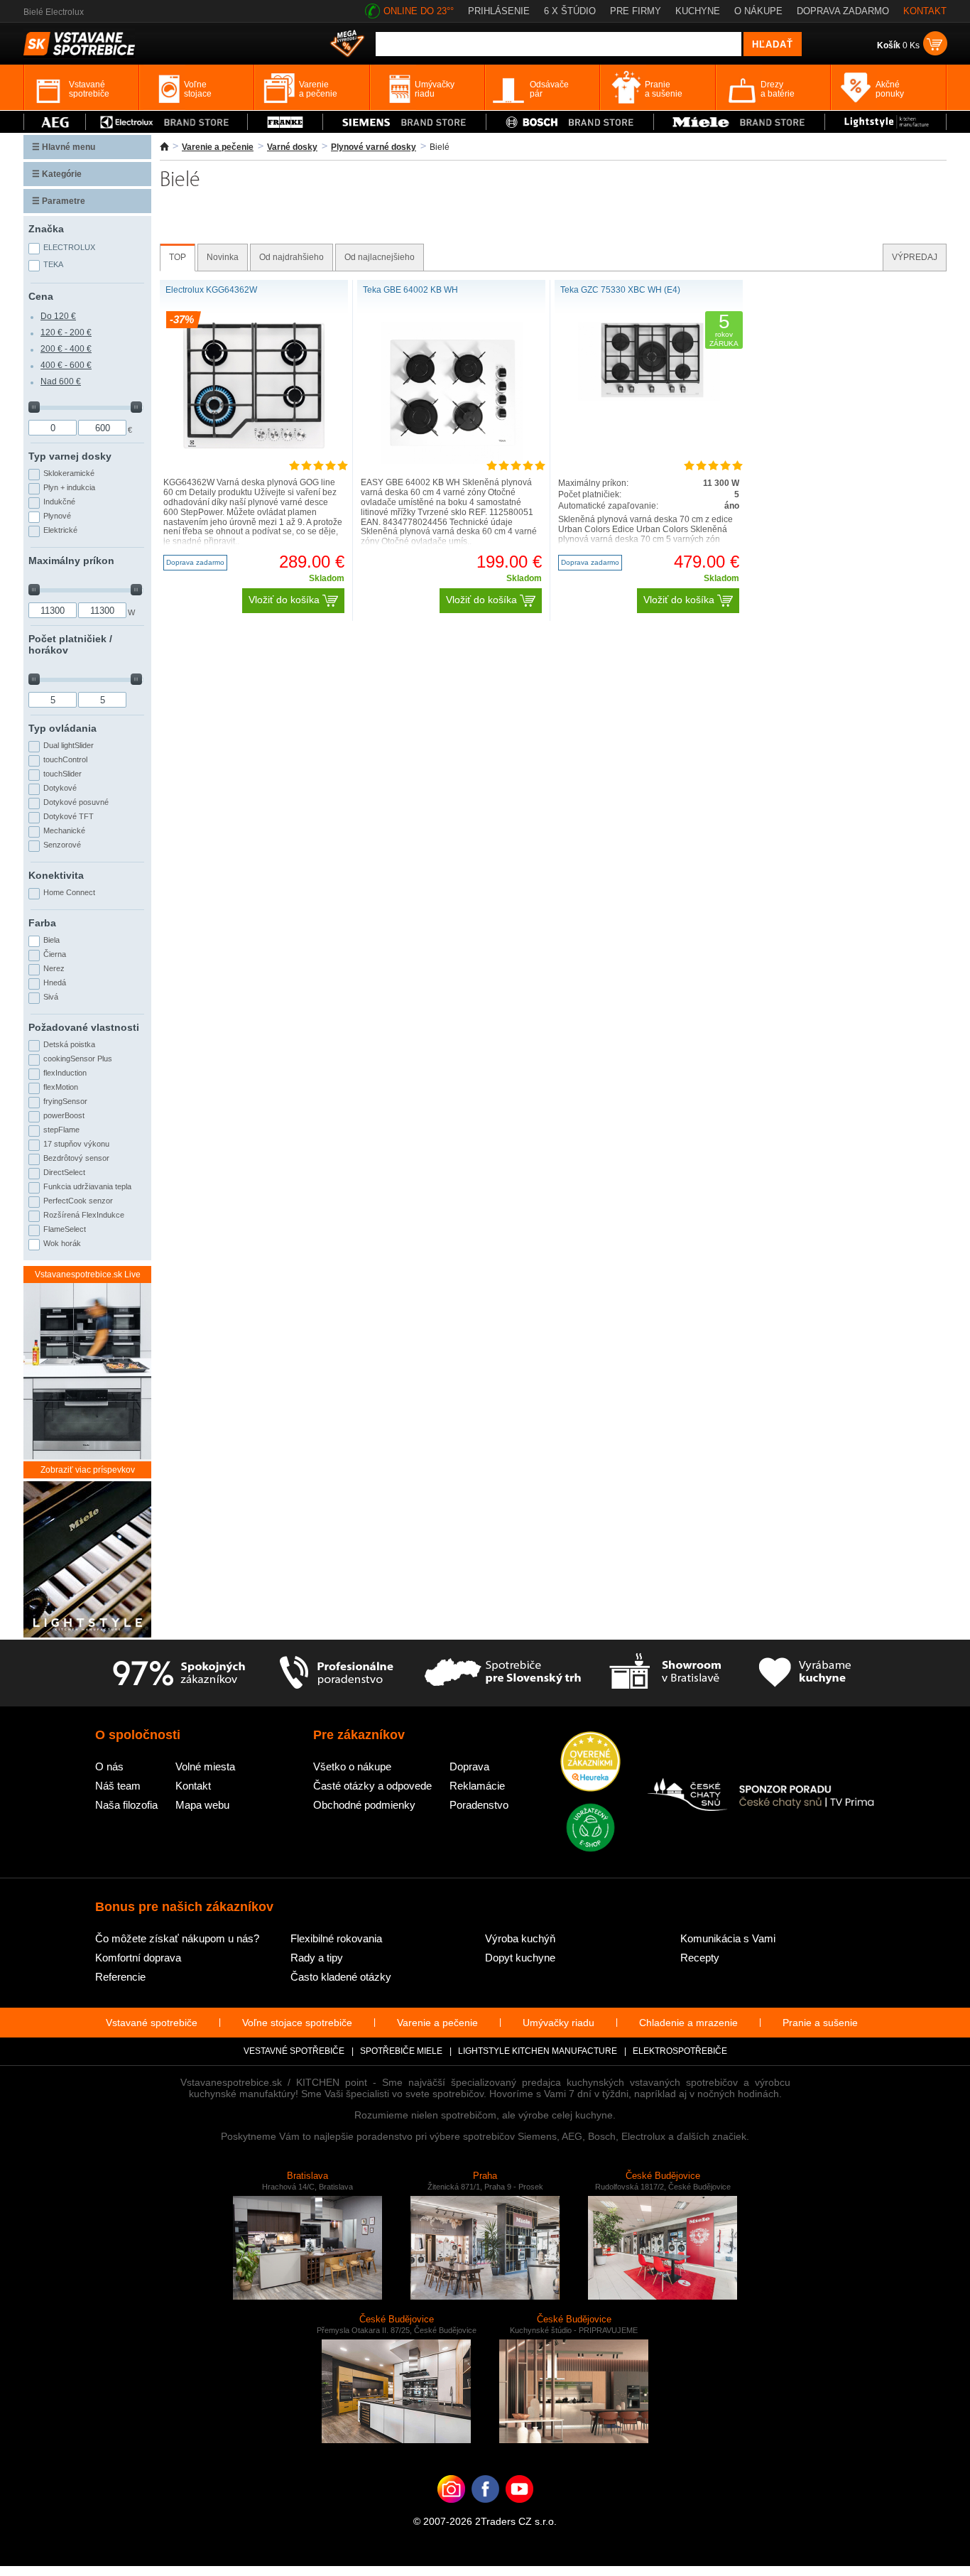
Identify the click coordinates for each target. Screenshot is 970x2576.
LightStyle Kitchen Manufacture (538, 2051)
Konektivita (56, 875)
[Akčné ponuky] (347, 45)
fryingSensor (65, 1101)
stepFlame (61, 1130)
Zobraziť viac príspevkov (88, 1470)
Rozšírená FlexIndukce (84, 1215)
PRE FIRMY (636, 11)
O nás (109, 1766)
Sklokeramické (69, 473)
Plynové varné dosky (374, 147)
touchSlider (62, 774)
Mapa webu (202, 1805)
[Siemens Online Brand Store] (404, 122)
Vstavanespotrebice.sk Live (88, 1275)
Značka (46, 229)
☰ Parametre (59, 201)
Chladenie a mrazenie (688, 2023)
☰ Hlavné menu (64, 147)
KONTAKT (925, 11)
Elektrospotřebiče (680, 2051)
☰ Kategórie (57, 174)
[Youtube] (519, 2511)
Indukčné (59, 502)
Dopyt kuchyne (520, 1958)
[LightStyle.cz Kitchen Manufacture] (87, 1560)
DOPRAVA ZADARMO (843, 11)
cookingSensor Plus (78, 1059)
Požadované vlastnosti (84, 1027)
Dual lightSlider (69, 745)
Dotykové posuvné (76, 802)
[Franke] (285, 122)
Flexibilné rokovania (336, 1938)
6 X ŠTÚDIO (570, 11)
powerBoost (64, 1115)
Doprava (469, 1766)
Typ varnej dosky (70, 456)
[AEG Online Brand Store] (55, 122)
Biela (51, 940)
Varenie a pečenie (218, 147)
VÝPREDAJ (915, 257)
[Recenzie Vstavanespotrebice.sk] (590, 1763)
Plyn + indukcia (69, 487)
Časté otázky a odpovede (372, 1786)
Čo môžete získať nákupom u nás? (177, 1938)
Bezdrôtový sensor (76, 1158)
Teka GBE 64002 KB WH (410, 290)
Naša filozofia (126, 1805)
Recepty (700, 1958)
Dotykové (60, 788)
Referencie (120, 1977)
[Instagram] (451, 2511)
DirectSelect (64, 1172)
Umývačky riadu (558, 2023)
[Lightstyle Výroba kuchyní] (885, 122)
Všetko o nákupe (352, 1766)
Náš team (118, 1786)
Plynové (57, 516)
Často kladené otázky (341, 1977)
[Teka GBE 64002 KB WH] (452, 461)
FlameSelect (65, 1229)
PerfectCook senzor (78, 1201)
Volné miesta (205, 1766)
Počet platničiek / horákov (70, 644)
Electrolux (69, 247)
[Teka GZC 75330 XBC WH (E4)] (649, 399)
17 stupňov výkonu (76, 1144)
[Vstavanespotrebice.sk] (485, 2511)
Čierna (55, 954)
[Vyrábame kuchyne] (805, 1673)
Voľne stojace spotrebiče (297, 2023)
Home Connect (69, 892)
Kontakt (193, 1786)
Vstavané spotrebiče (152, 2023)
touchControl (65, 759)
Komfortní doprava (138, 1958)
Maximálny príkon (71, 561)
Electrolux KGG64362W (211, 290)
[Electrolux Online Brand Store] (167, 122)
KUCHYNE (698, 11)
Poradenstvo (479, 1805)
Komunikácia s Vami (728, 1938)
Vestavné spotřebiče (294, 2051)
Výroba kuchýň (520, 1938)
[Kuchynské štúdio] (665, 1673)
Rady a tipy (317, 1958)
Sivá (51, 997)
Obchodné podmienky (364, 1805)
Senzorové (62, 845)
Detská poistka (69, 1044)
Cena (41, 296)
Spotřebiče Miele (401, 2051)
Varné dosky (292, 147)
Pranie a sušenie (820, 2023)
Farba (42, 923)
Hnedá (55, 983)
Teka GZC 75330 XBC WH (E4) (620, 290)
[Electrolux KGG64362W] (254, 446)
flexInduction (65, 1073)
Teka (53, 264)
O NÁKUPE (758, 11)
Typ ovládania (62, 728)
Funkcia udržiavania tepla (87, 1186)
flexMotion (61, 1087)
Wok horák (62, 1243)
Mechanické (64, 830)
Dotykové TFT (69, 816)
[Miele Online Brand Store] (740, 122)
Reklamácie (477, 1786)
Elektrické (60, 530)
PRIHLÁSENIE (499, 11)
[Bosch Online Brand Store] (570, 122)
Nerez (54, 968)
